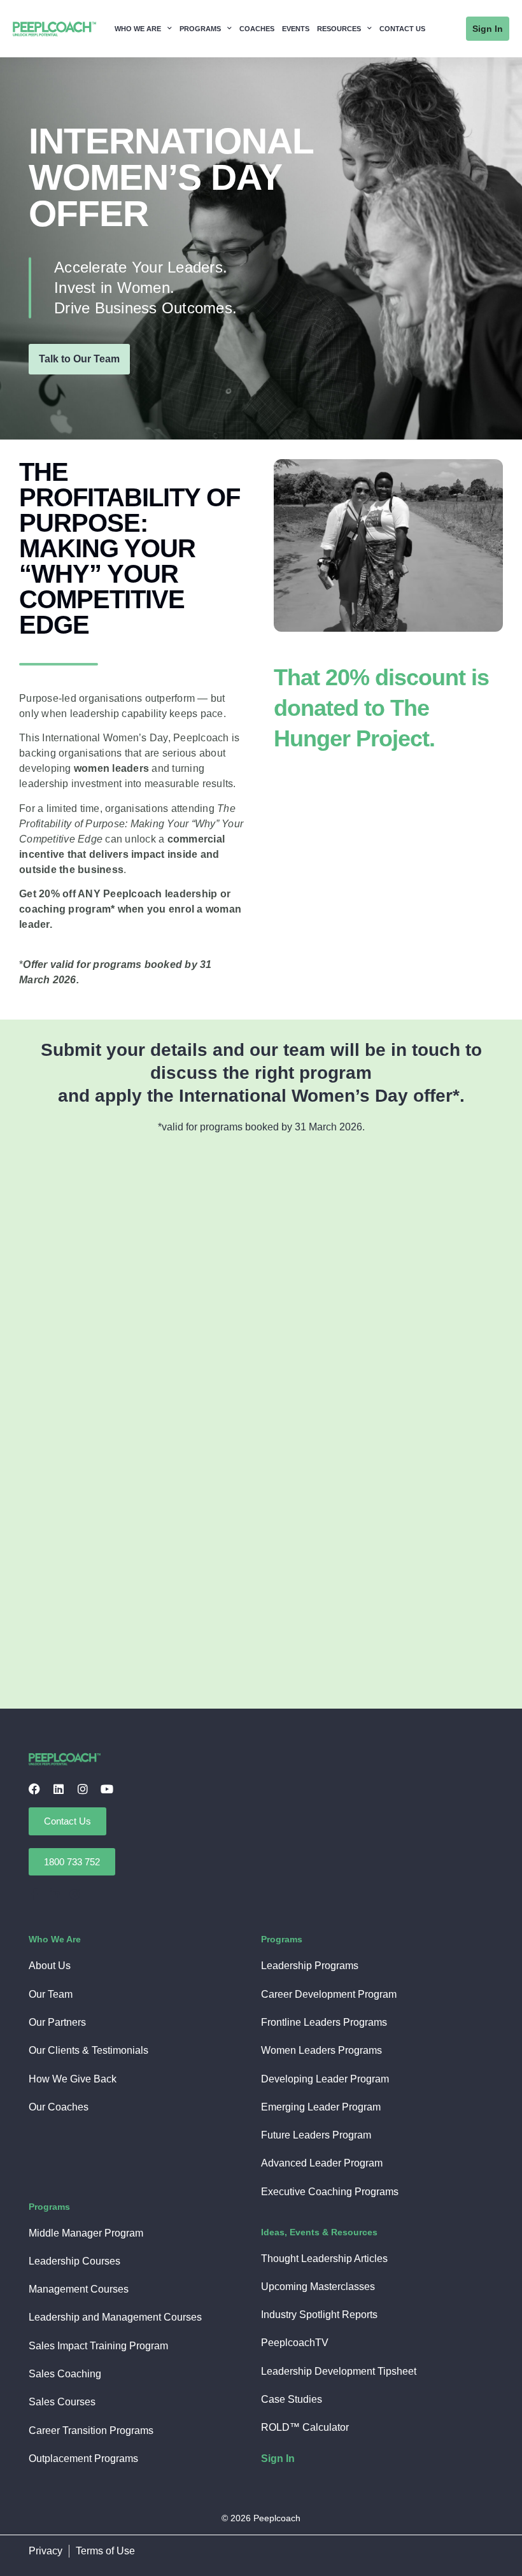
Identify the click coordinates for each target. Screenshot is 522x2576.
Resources (339, 29)
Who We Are (138, 29)
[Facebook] (34, 1789)
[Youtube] (107, 1789)
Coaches (257, 29)
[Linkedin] (59, 1789)
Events (296, 29)
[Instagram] (83, 1789)
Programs (200, 29)
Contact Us (402, 29)
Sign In (278, 2459)
